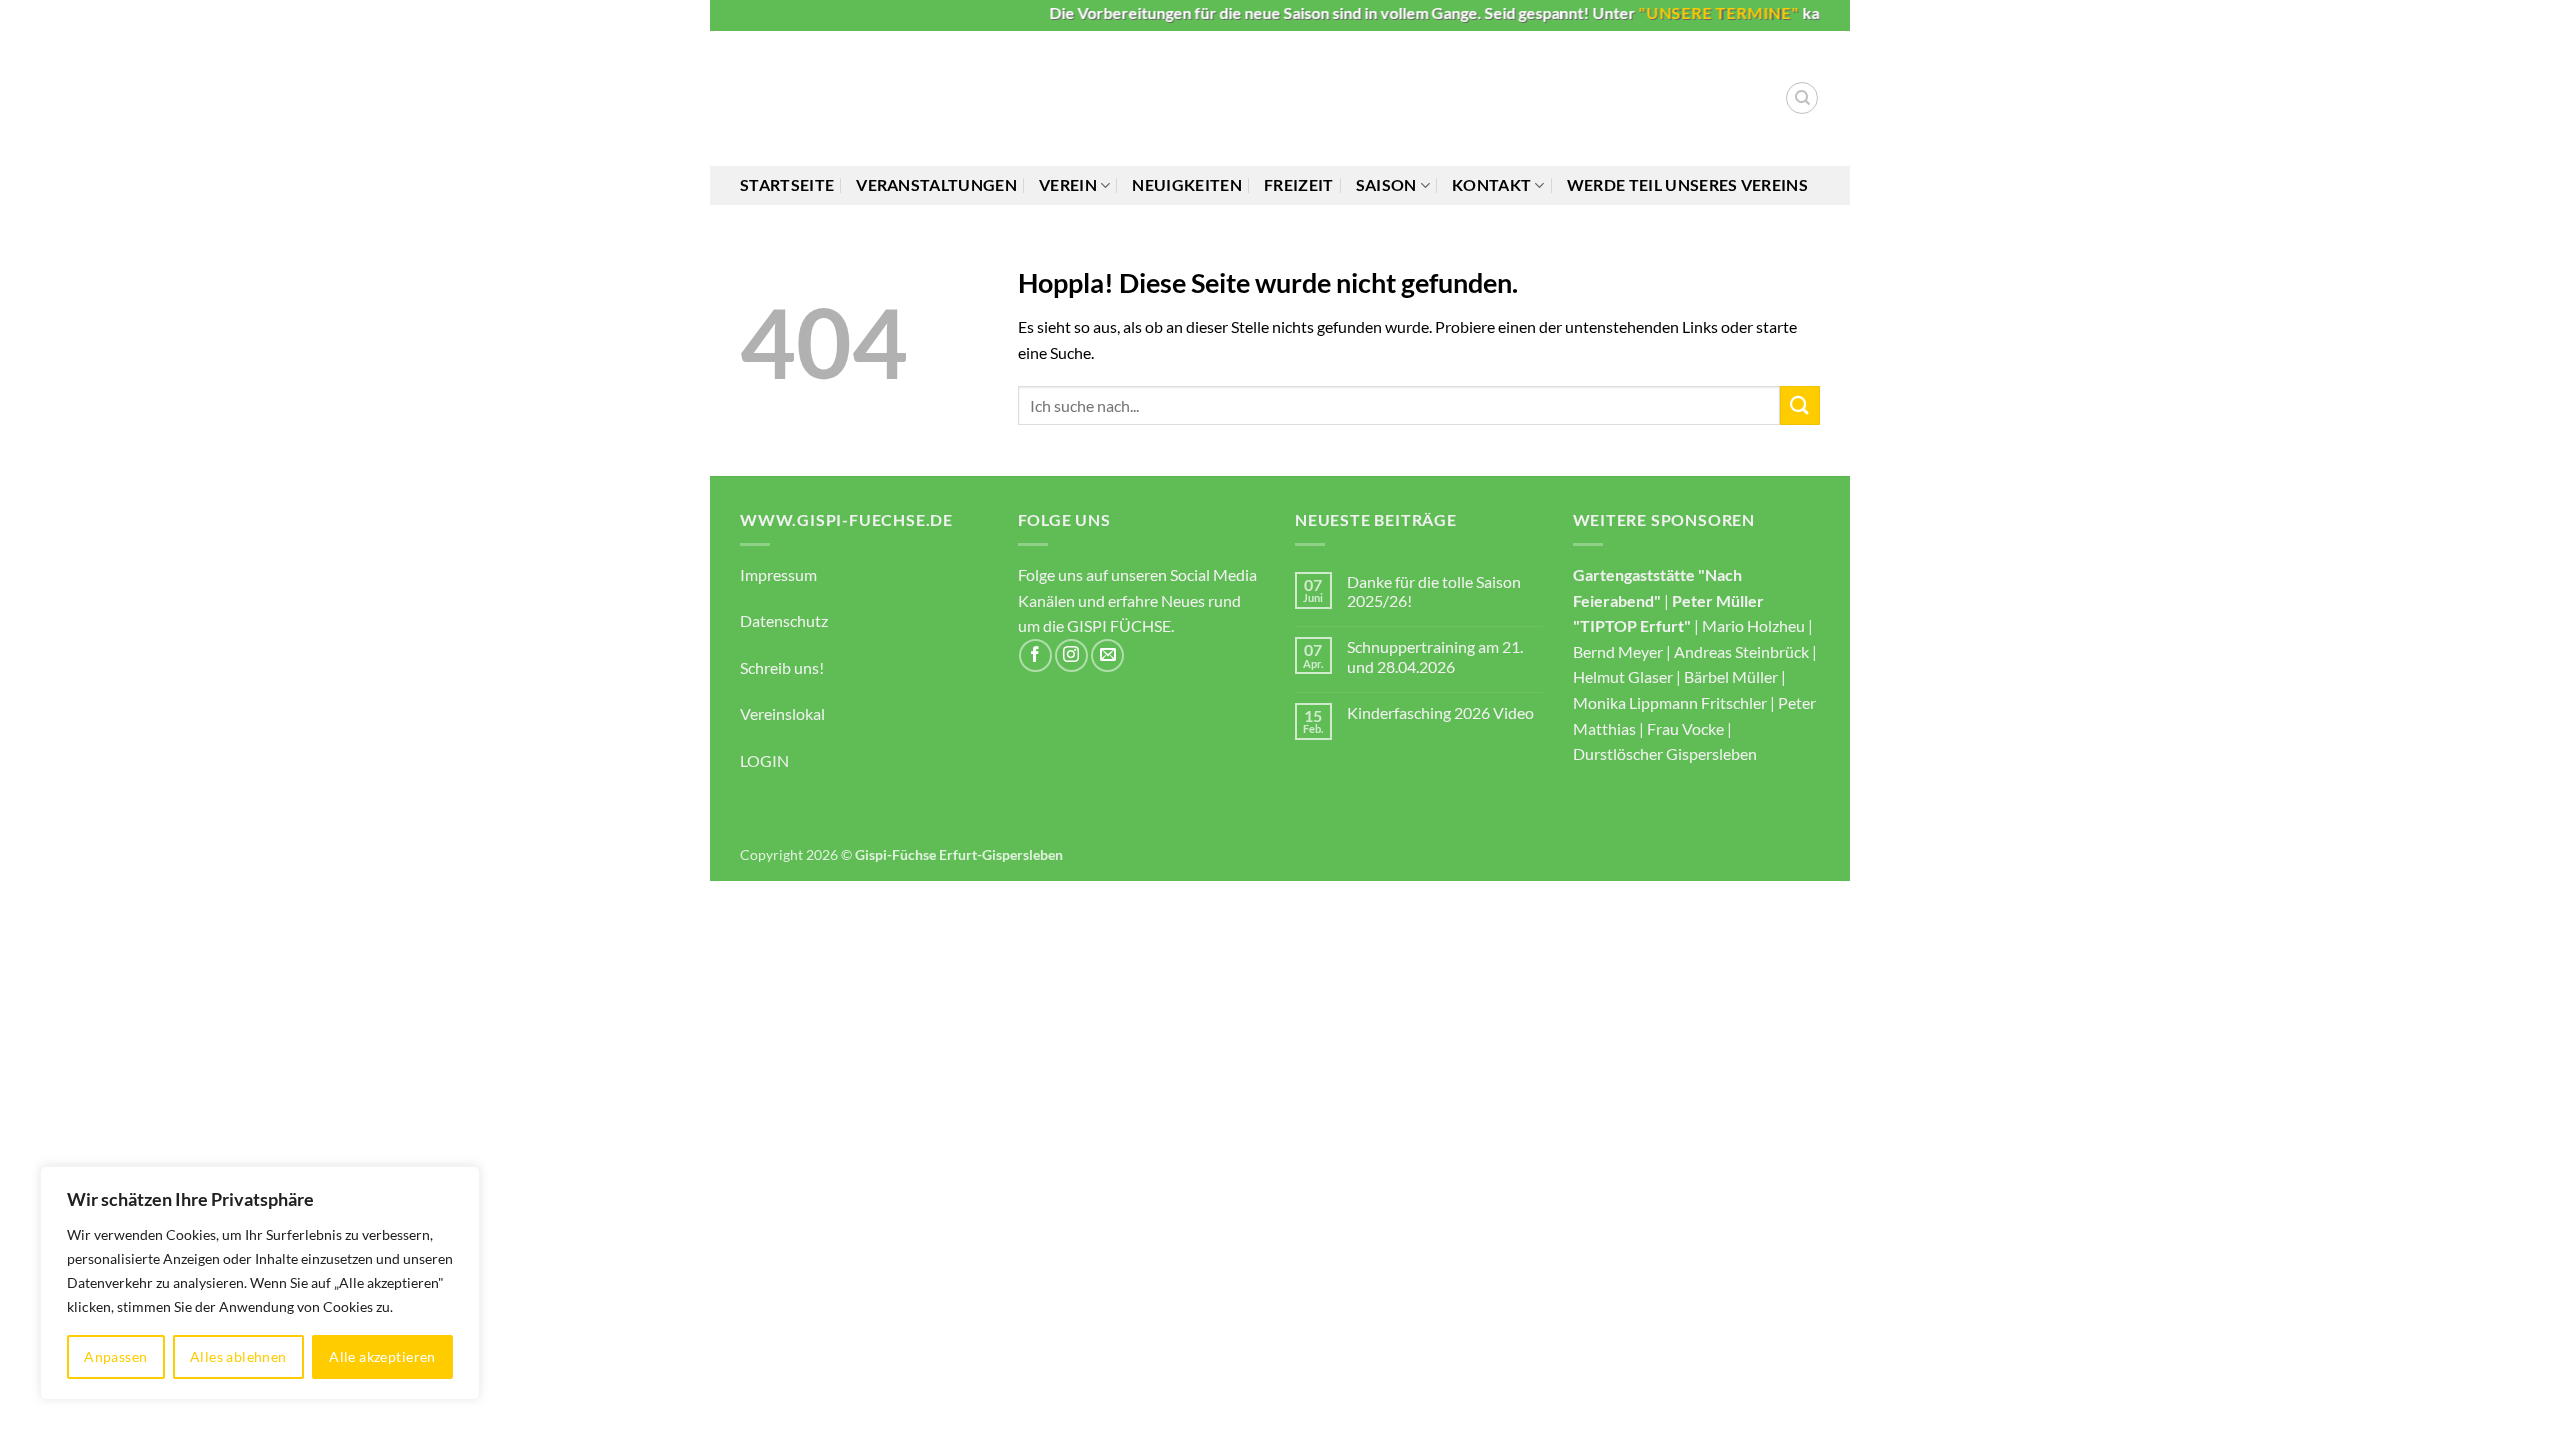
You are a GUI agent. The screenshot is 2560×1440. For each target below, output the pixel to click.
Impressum (778, 574)
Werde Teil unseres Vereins (1687, 184)
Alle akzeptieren (382, 1356)
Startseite (787, 184)
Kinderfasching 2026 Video (1440, 712)
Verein (1068, 184)
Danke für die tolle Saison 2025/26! (1434, 591)
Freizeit (1299, 184)
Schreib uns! (782, 667)
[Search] (1802, 98)
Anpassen (115, 1356)
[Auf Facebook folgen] (1035, 655)
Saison (1386, 184)
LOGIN (764, 760)
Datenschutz (784, 620)
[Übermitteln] (1800, 405)
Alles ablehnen (238, 1356)
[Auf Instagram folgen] (1071, 655)
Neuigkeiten (1187, 184)
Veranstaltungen (936, 184)
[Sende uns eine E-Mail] (1107, 655)
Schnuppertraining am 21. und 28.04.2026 (1435, 656)
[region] (260, 1283)
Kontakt (1491, 184)
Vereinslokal (782, 713)
